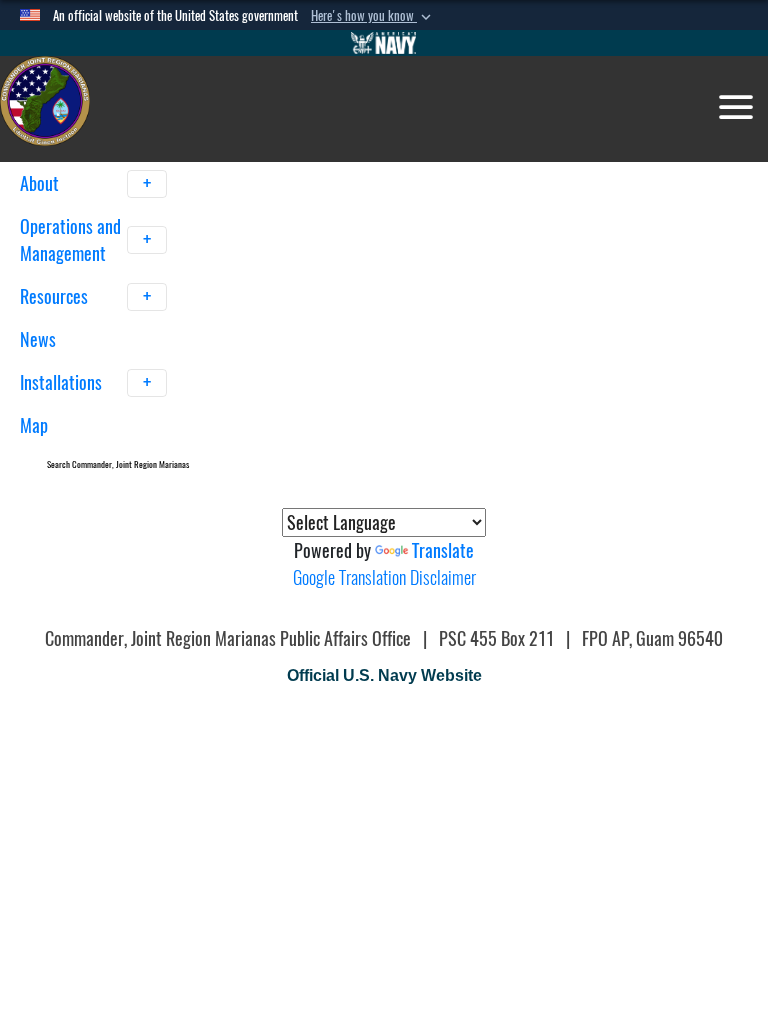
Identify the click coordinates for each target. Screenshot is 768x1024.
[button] (373, 16)
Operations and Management (70, 240)
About (41, 183)
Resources (56, 296)
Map (34, 425)
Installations (63, 382)
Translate (443, 550)
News (38, 339)
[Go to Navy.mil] (384, 43)
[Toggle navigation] (736, 107)
